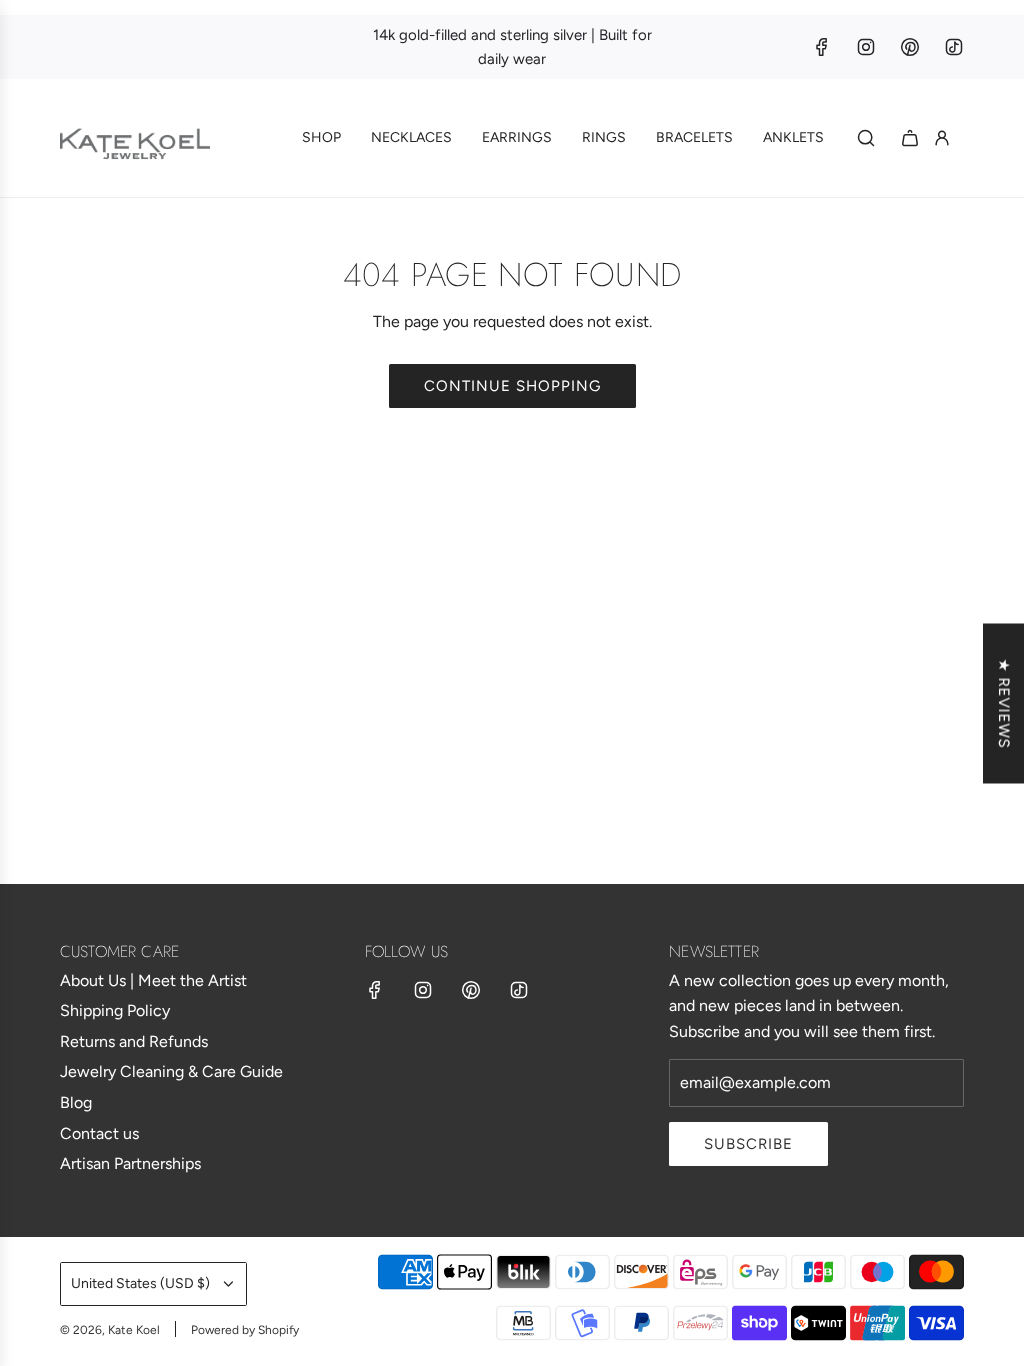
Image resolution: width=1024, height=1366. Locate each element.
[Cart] (910, 138)
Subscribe (748, 1144)
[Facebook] (822, 47)
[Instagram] (866, 47)
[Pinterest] (910, 47)
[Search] (866, 138)
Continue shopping (512, 386)
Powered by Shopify (245, 1330)
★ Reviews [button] (1004, 704)
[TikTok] (954, 47)
